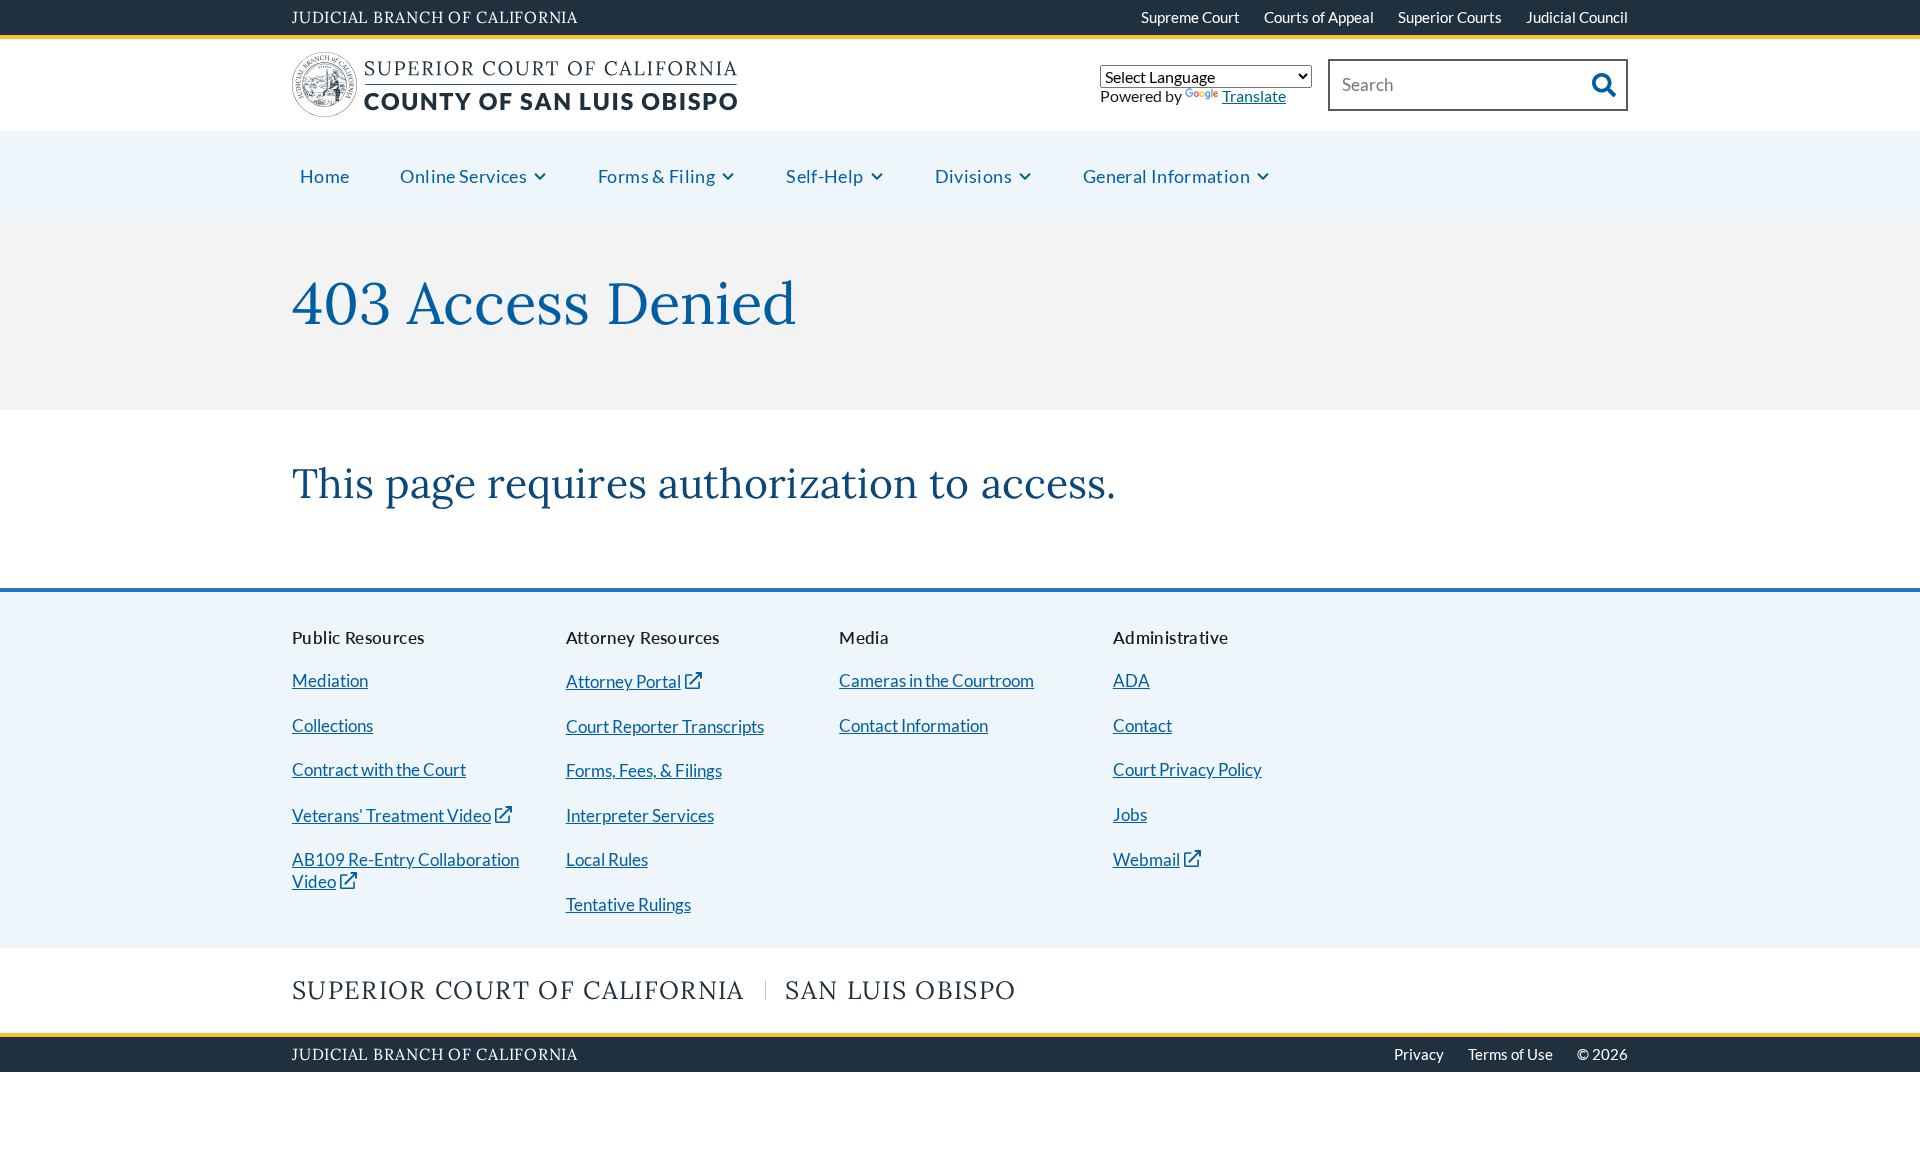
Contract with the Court (379, 769)
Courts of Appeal (1319, 17)
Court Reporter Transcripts (665, 726)
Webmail (1146, 859)
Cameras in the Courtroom (936, 680)
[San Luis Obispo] (515, 104)
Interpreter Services (640, 815)
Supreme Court (1190, 17)
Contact (1142, 725)
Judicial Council (1577, 17)
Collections (332, 725)
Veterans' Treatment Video (391, 815)
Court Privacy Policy (1187, 769)
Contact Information (913, 725)
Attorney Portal (623, 681)
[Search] (1604, 85)
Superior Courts (1450, 17)
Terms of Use (1510, 1054)
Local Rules (607, 859)
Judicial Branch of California (435, 17)
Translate (1254, 95)
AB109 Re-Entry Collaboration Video (405, 871)
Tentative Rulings (628, 904)
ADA (1131, 680)
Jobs (1130, 814)
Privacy (1419, 1054)
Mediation (330, 680)
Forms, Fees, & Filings (644, 770)
